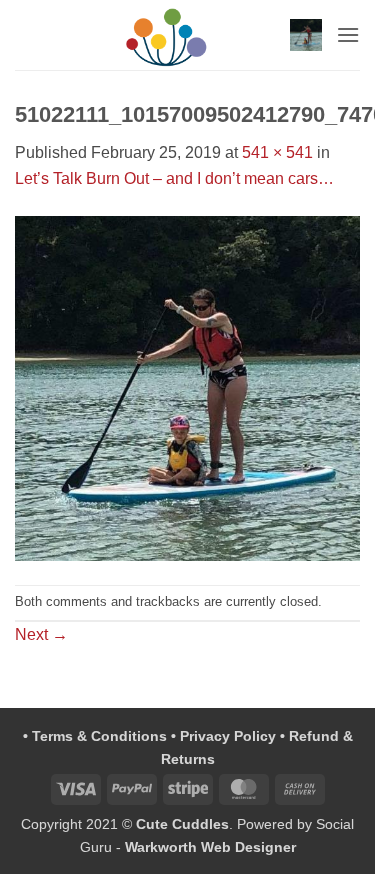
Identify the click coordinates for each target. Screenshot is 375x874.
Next (41, 634)
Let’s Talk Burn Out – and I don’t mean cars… (174, 178)
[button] (306, 35)
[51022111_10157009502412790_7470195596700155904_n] (187, 386)
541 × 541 (277, 152)
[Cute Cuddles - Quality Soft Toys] (166, 35)
